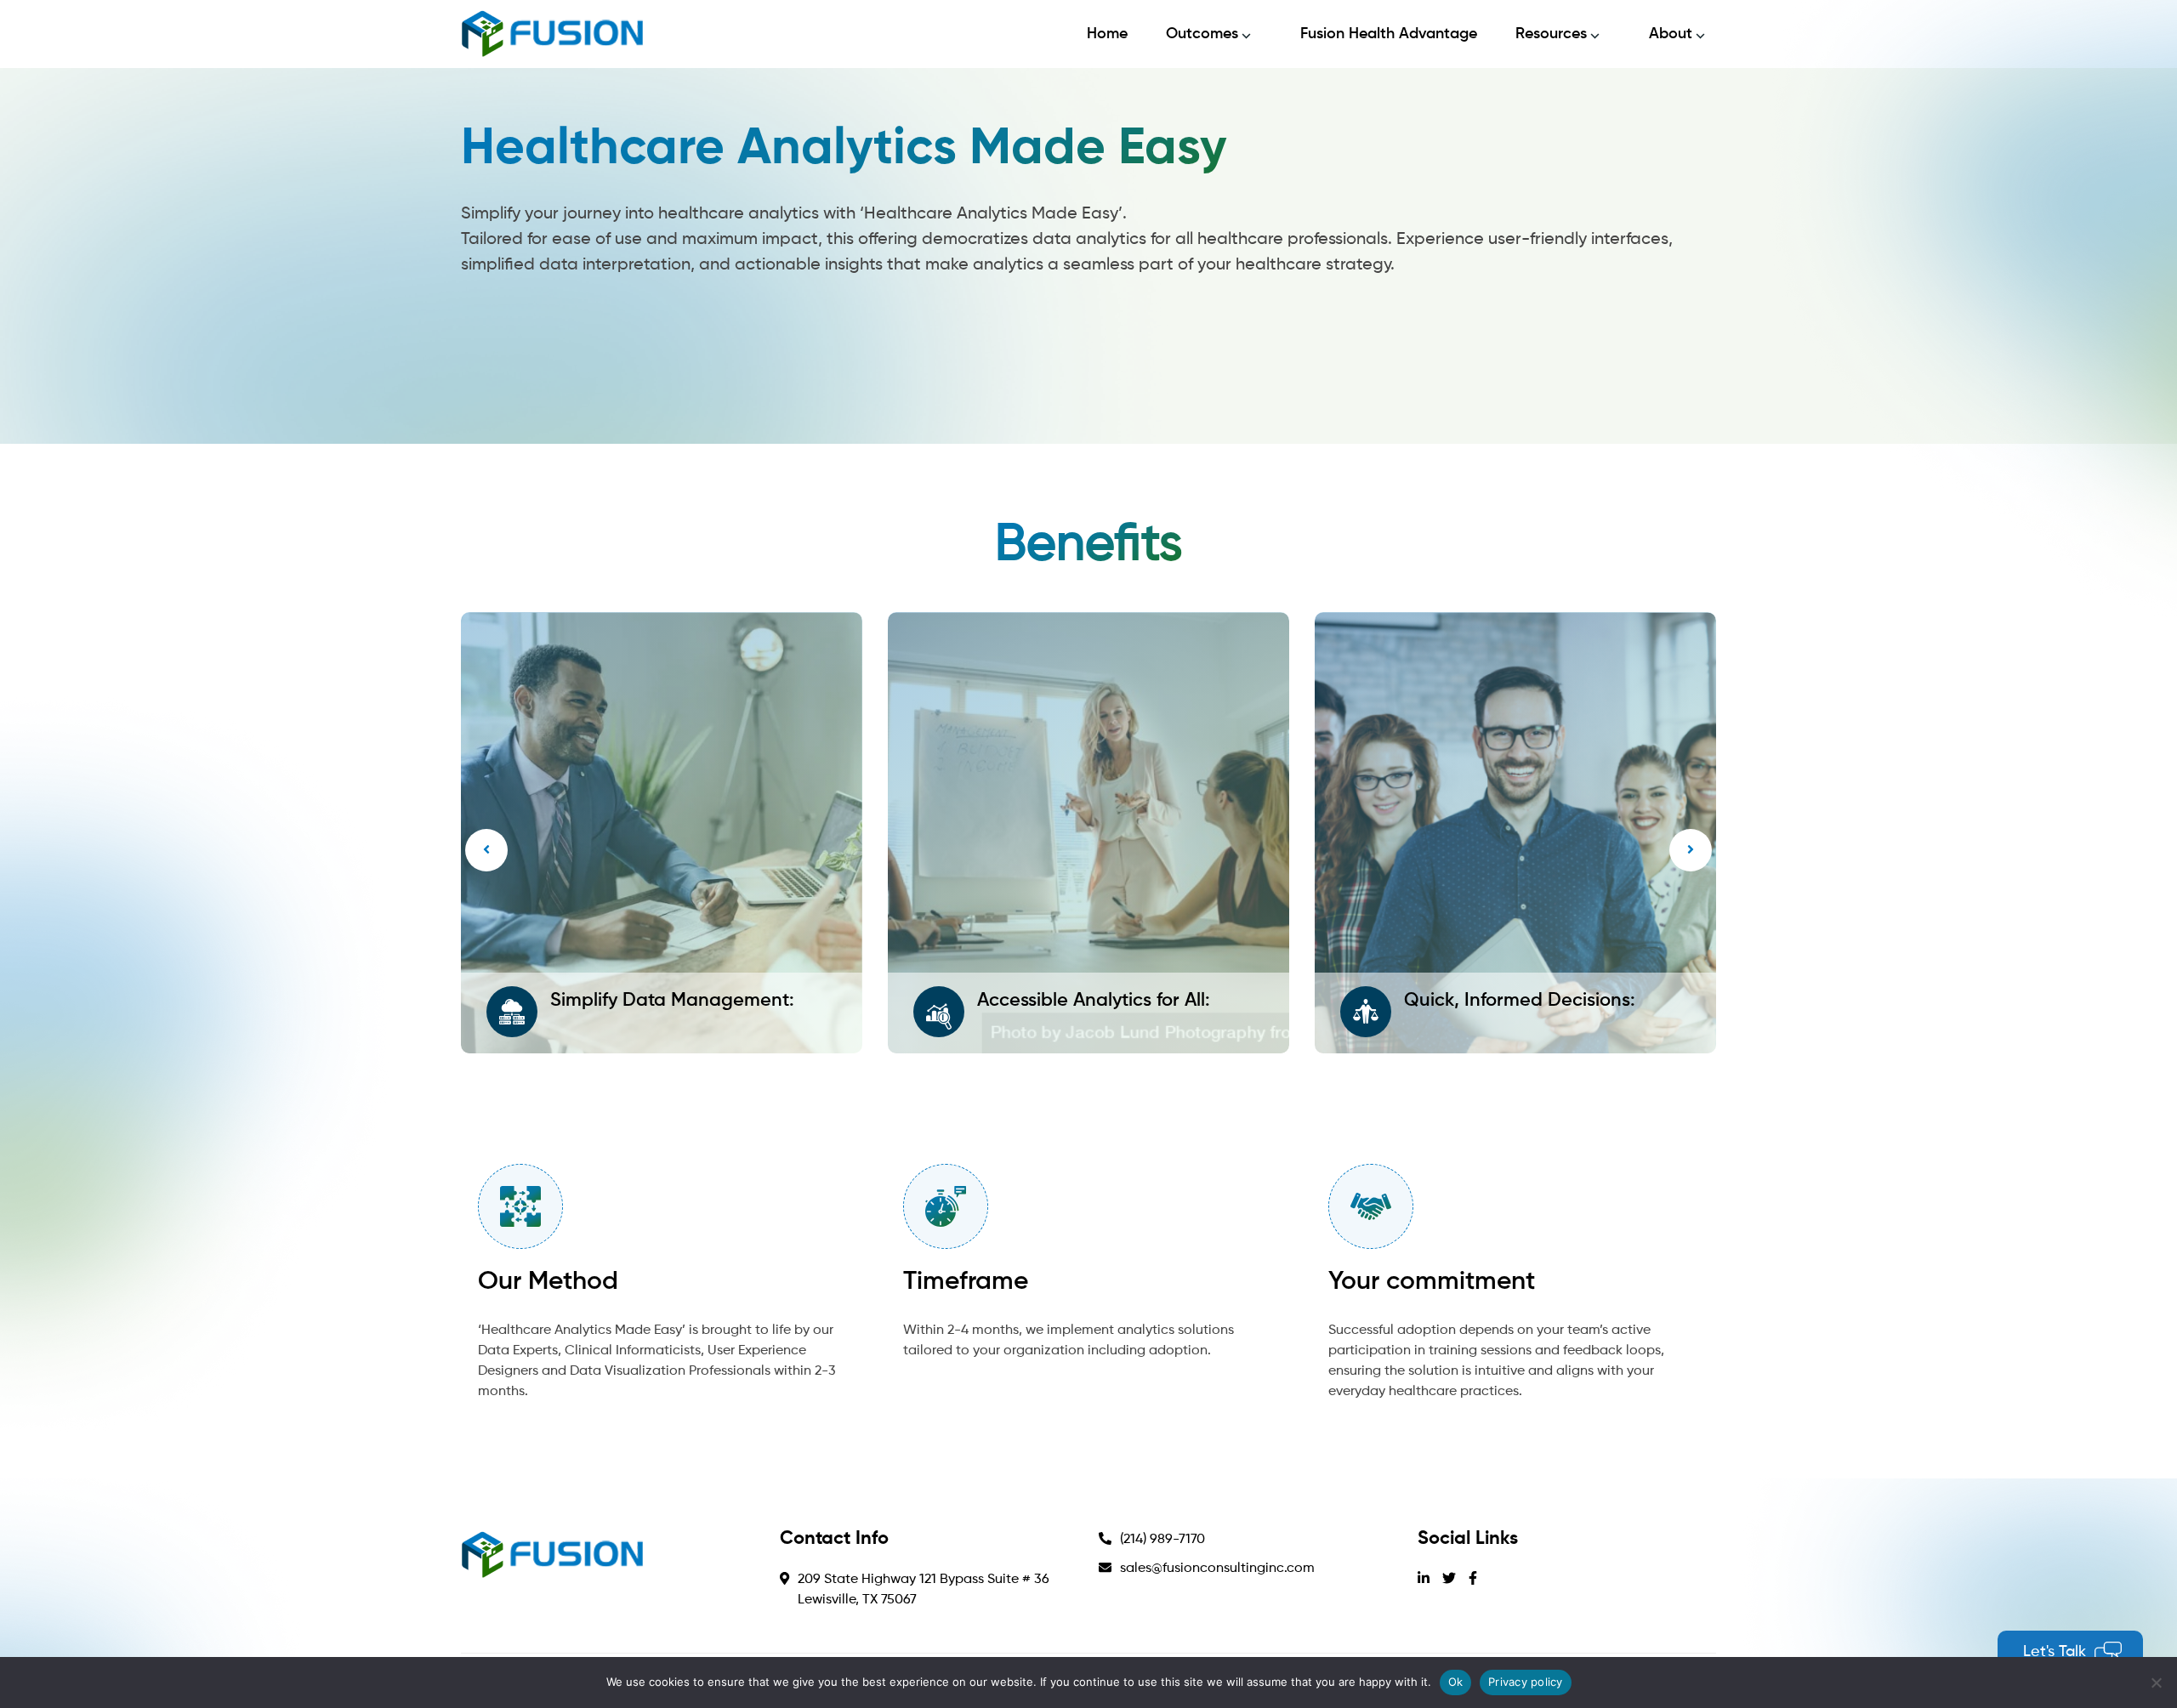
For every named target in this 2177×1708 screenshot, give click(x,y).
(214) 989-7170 (1162, 1540)
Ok (1456, 1682)
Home (1107, 34)
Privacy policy (1526, 1682)
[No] (2156, 1682)
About (1671, 34)
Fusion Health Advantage (1389, 34)
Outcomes (1202, 34)
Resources (1551, 34)
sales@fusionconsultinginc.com (1217, 1569)
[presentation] (486, 850)
